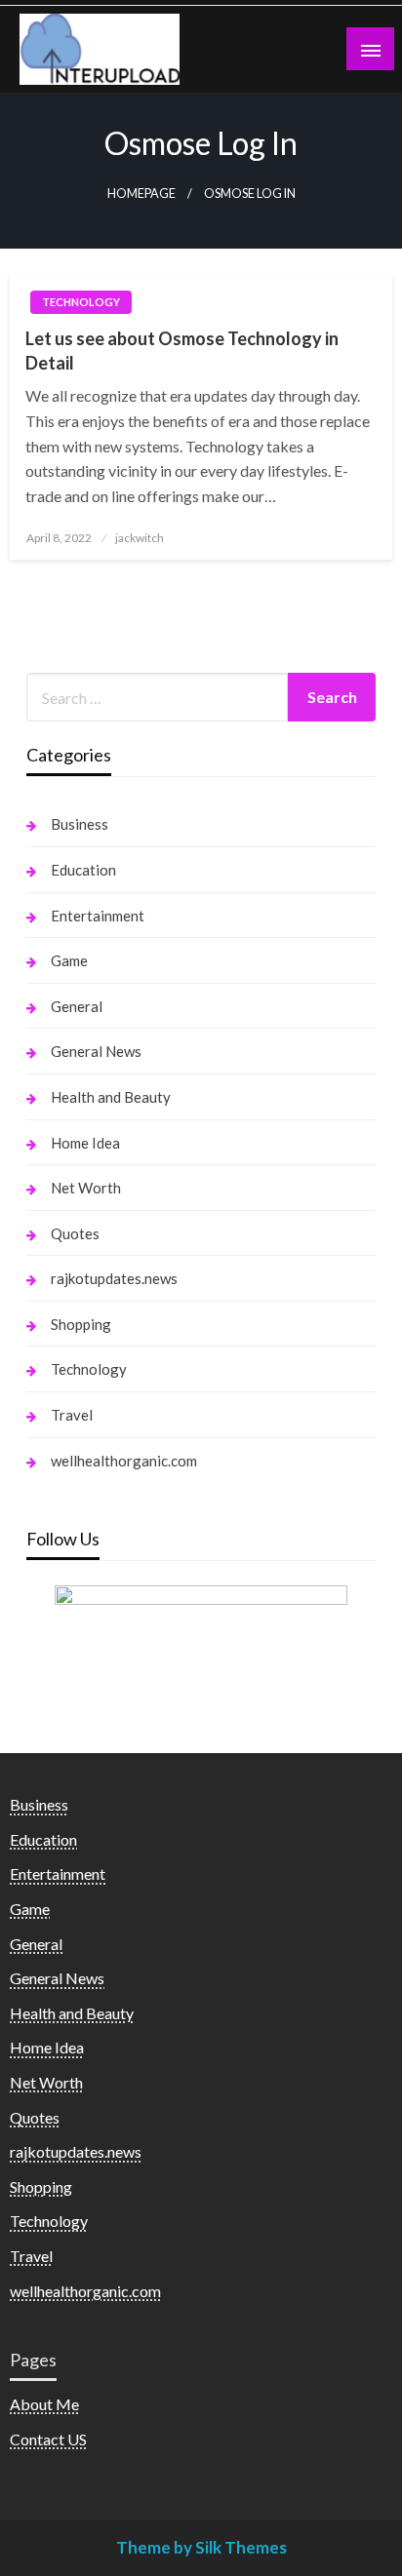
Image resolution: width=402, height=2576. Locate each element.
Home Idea (85, 1143)
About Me (44, 2404)
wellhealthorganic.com (124, 1461)
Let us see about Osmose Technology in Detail (182, 351)
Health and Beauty (111, 1097)
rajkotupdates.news (114, 1278)
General (77, 1006)
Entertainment (98, 916)
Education (83, 870)
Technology (81, 302)
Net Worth (86, 1188)
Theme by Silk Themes (201, 2547)
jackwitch (140, 538)
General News (96, 1051)
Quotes (75, 1233)
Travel (72, 1415)
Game (69, 960)
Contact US (48, 2439)
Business (80, 824)
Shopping (81, 1324)
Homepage (141, 194)
